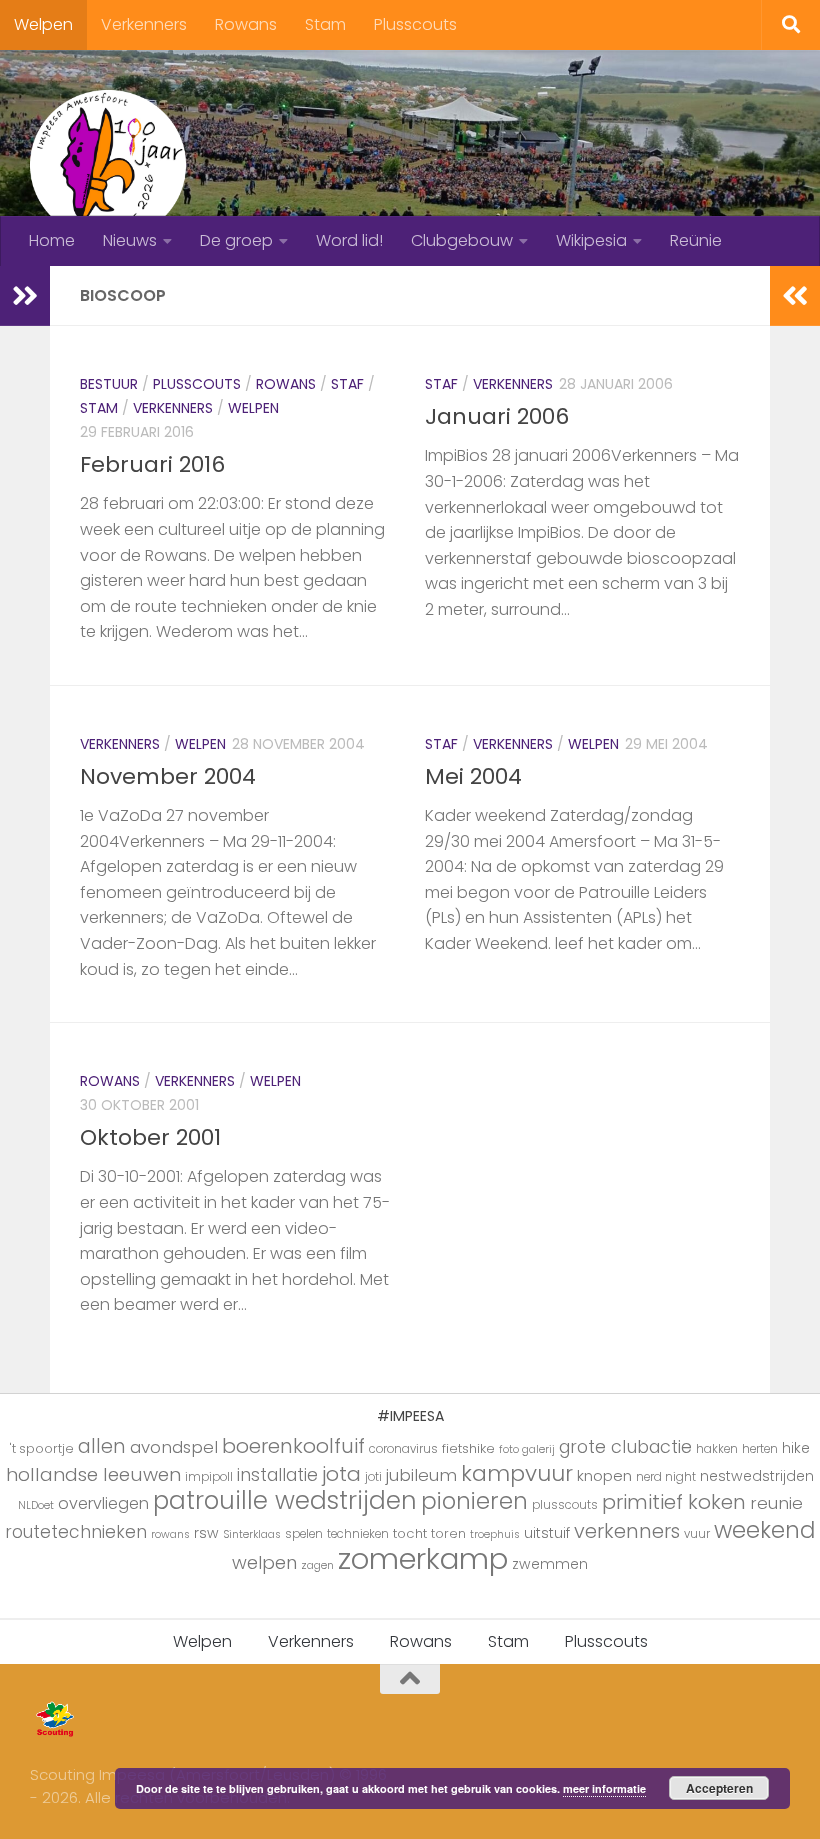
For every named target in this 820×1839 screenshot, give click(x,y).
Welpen (43, 24)
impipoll (209, 1477)
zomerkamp (423, 1558)
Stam (325, 24)
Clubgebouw (462, 240)
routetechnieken (76, 1532)
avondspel (174, 1447)
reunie (776, 1503)
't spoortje (42, 1448)
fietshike (468, 1448)
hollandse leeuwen (93, 1474)
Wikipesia (591, 240)
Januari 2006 (497, 416)
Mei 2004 (473, 776)
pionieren (474, 1501)
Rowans (246, 24)
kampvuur (517, 1473)
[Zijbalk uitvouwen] (25, 296)
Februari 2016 (152, 464)
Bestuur (109, 384)
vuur (697, 1534)
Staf (347, 384)
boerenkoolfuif (293, 1446)
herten (760, 1449)
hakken (717, 1449)
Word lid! (349, 240)
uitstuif (547, 1533)
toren (448, 1533)
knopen (604, 1475)
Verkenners (144, 24)
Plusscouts (415, 24)
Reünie (696, 240)
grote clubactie (625, 1446)
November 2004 (168, 776)
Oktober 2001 (150, 1137)
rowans (170, 1534)
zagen (317, 1565)
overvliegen (103, 1503)
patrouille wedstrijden (285, 1500)
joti (373, 1477)
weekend (764, 1530)
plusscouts (565, 1505)
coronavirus (403, 1449)
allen (102, 1446)
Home (52, 240)
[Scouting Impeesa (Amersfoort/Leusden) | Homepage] (108, 165)
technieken (358, 1534)
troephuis (495, 1534)
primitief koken (674, 1502)
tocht (410, 1533)
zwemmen (550, 1564)
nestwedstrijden (757, 1476)
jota (341, 1474)
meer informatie (604, 1788)
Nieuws (130, 240)
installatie (277, 1475)
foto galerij (527, 1449)
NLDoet (36, 1505)
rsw (206, 1533)
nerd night (666, 1477)
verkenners (627, 1531)
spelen (304, 1534)
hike (796, 1448)
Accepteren (719, 1788)
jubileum (421, 1475)
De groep (236, 240)
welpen (264, 1562)
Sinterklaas (252, 1534)
